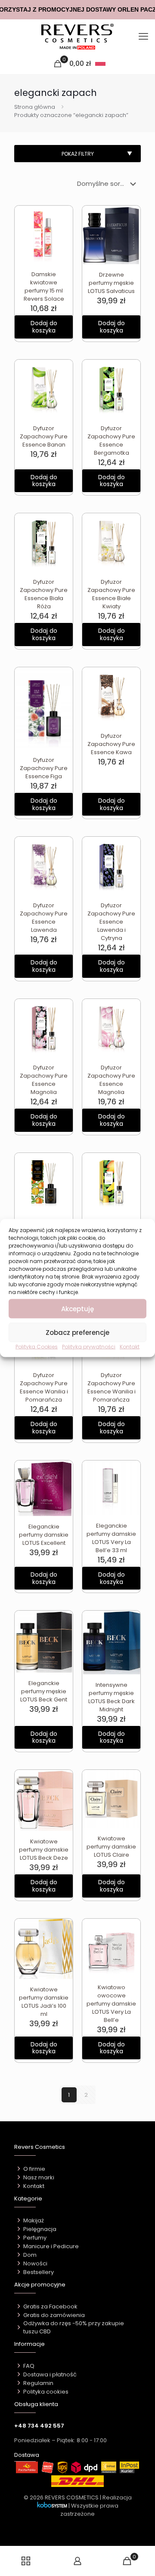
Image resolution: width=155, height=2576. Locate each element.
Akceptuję (77, 1308)
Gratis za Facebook (50, 2306)
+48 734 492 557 (39, 2426)
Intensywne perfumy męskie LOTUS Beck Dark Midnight (112, 1697)
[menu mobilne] (143, 37)
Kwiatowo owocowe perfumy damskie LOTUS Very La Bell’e (111, 2004)
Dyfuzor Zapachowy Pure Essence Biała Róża (44, 594)
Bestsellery (39, 2272)
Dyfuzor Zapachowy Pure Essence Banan (44, 436)
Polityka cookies (46, 2392)
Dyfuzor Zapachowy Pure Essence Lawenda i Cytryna (111, 922)
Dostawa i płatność (50, 2374)
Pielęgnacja (40, 2229)
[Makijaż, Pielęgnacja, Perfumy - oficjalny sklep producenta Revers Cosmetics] (77, 37)
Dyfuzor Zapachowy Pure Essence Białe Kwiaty (111, 594)
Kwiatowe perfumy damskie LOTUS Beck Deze (44, 1850)
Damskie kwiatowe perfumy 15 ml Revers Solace (44, 287)
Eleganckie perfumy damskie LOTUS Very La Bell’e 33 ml (111, 1538)
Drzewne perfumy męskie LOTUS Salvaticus (111, 283)
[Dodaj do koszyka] (63, 216)
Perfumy (35, 2238)
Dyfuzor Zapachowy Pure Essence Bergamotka (111, 441)
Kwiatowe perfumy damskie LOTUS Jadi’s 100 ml (44, 2002)
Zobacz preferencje (77, 1332)
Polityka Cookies (37, 1347)
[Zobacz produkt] (63, 228)
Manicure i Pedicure (51, 2246)
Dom (30, 2255)
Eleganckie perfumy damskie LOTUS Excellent (44, 1535)
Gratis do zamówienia (54, 2315)
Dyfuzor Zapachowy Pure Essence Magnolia (44, 1080)
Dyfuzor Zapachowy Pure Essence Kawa (111, 744)
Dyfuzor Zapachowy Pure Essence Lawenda (44, 918)
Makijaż (34, 2220)
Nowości (35, 2263)
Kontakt (130, 1347)
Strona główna (35, 107)
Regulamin (38, 2383)
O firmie (34, 2169)
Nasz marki (39, 2177)
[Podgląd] (63, 240)
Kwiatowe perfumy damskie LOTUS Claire (111, 1847)
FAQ (29, 2366)
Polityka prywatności (89, 1347)
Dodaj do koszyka (44, 327)
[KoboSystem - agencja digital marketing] (52, 2506)
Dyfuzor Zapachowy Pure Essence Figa (44, 768)
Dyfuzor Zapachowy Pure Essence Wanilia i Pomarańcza (44, 1387)
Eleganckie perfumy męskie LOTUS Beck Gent (44, 1691)
